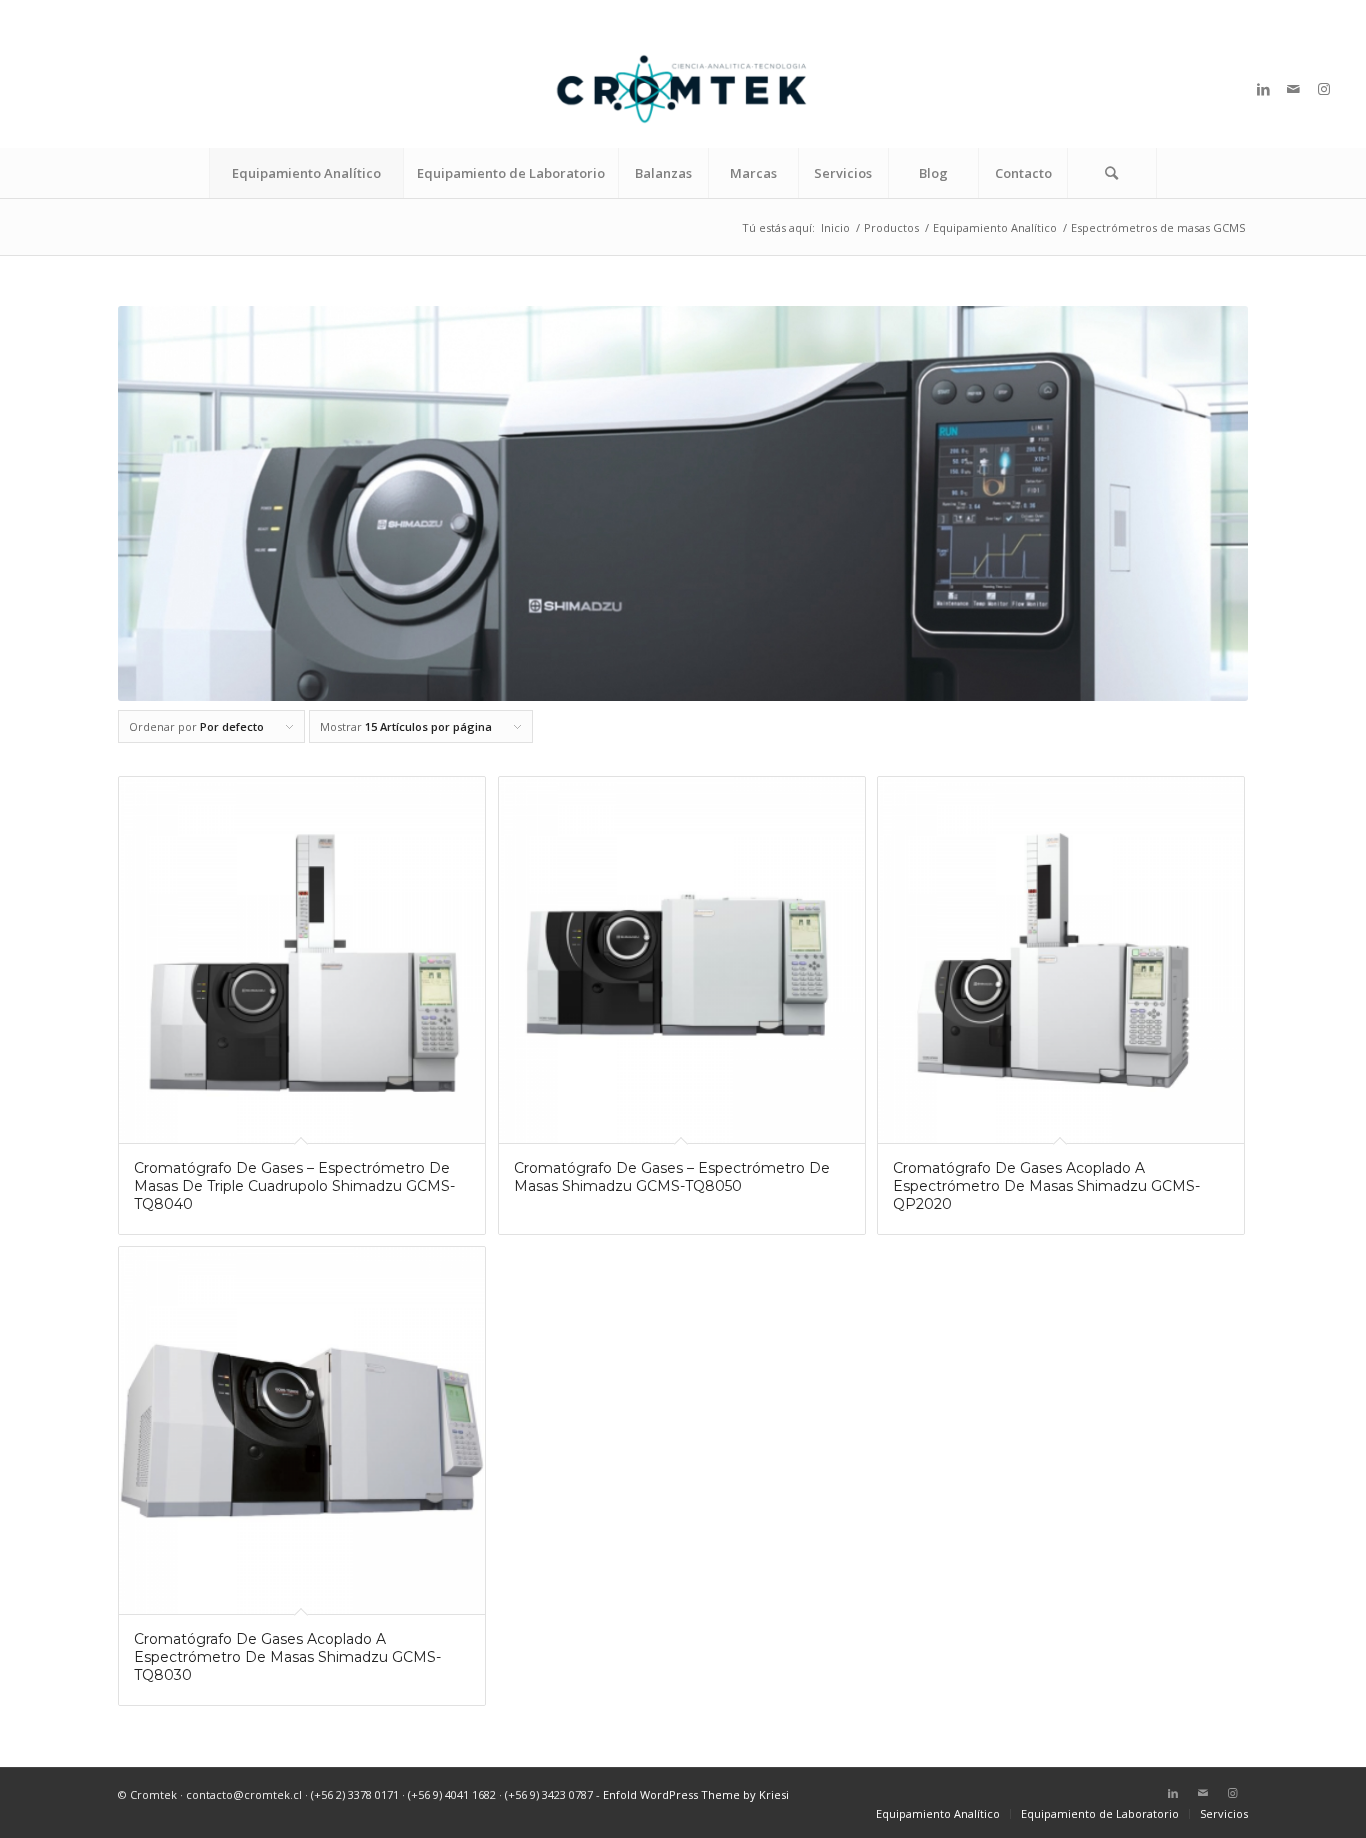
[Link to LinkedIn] (1264, 89)
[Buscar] (1112, 173)
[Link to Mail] (1294, 89)
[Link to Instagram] (1324, 89)
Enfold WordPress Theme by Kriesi (696, 1794)
